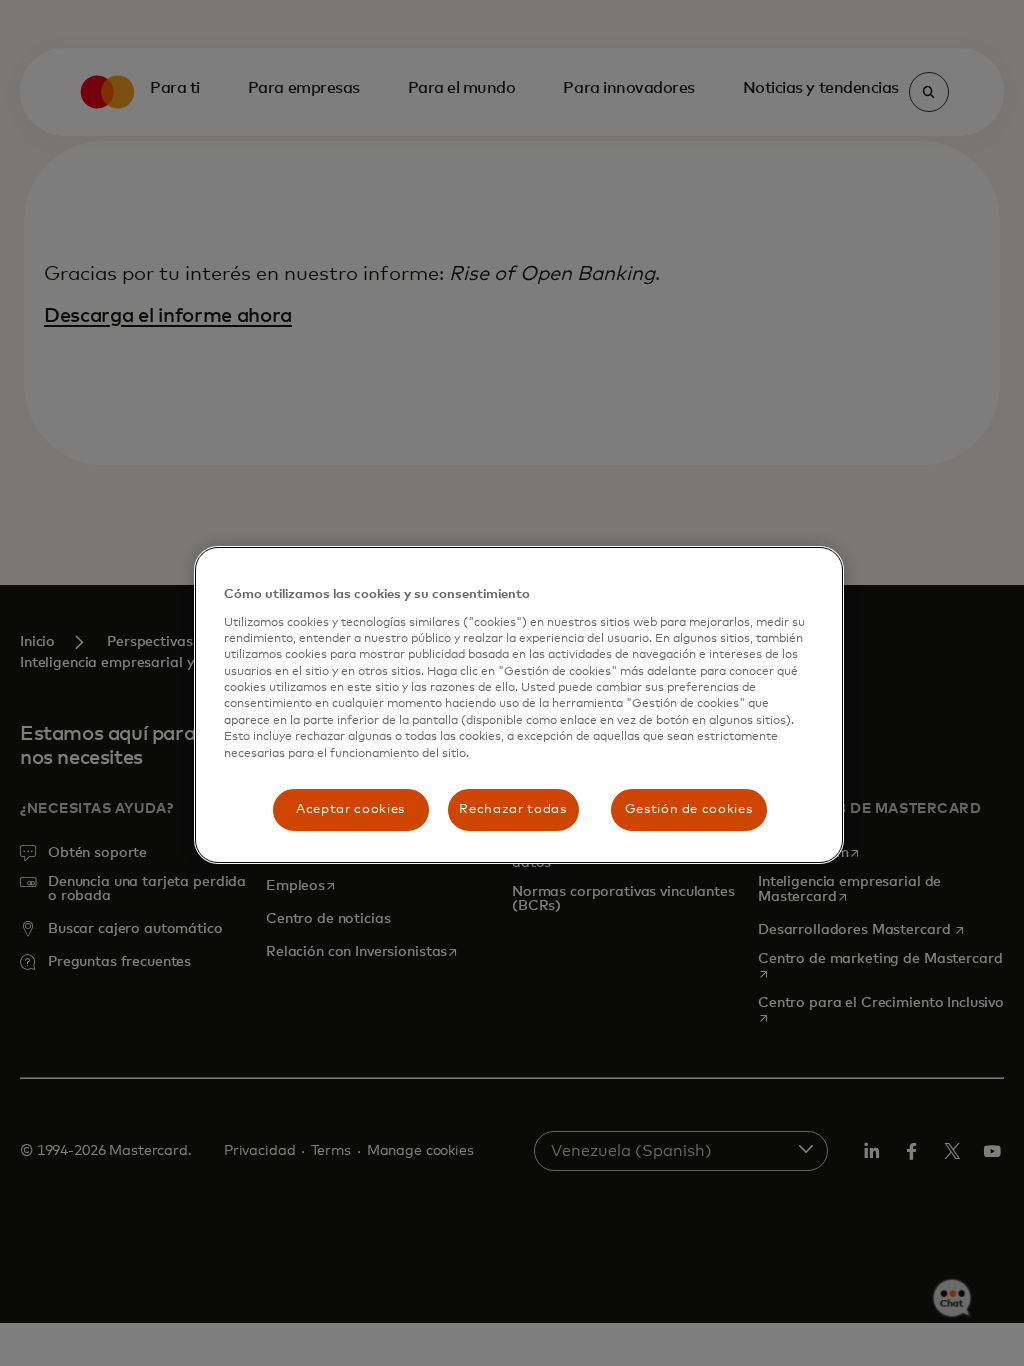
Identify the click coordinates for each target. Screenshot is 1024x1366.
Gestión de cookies (689, 809)
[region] (519, 705)
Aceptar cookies (350, 809)
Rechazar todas (512, 809)
